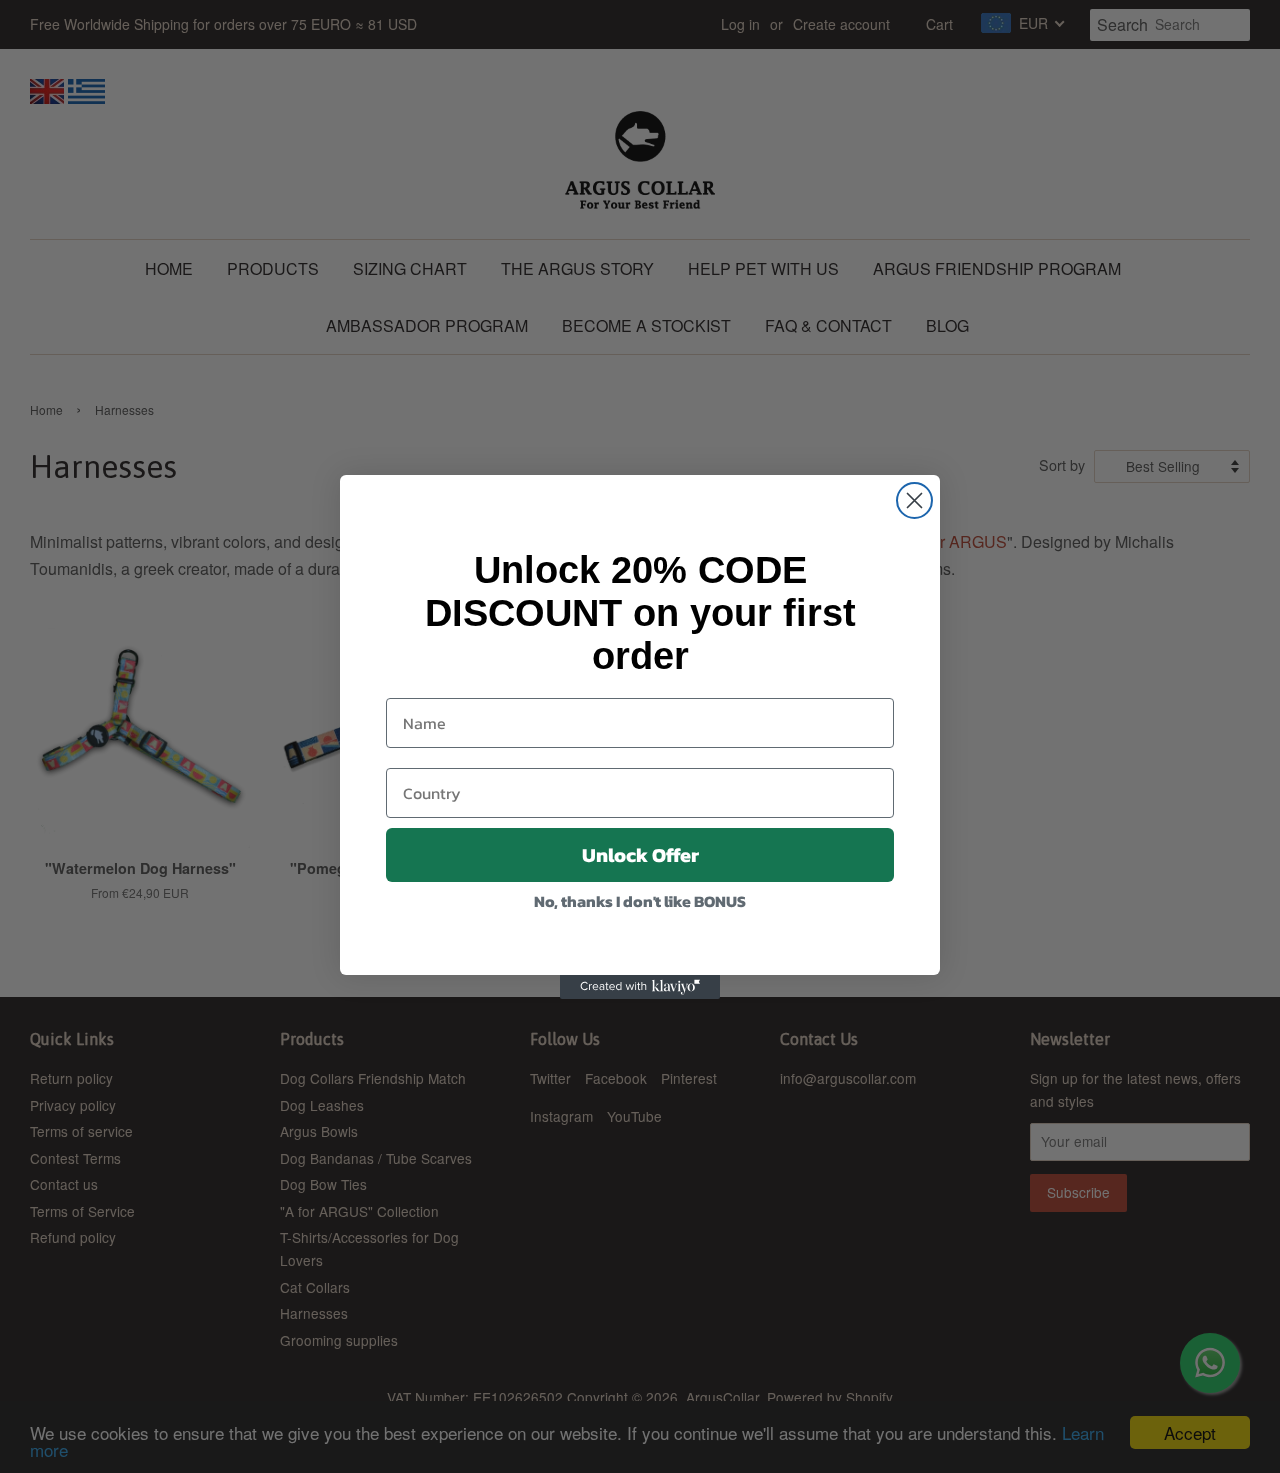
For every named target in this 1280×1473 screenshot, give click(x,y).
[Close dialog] (914, 500)
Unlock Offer (640, 855)
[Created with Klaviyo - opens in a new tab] (640, 987)
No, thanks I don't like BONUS (640, 901)
